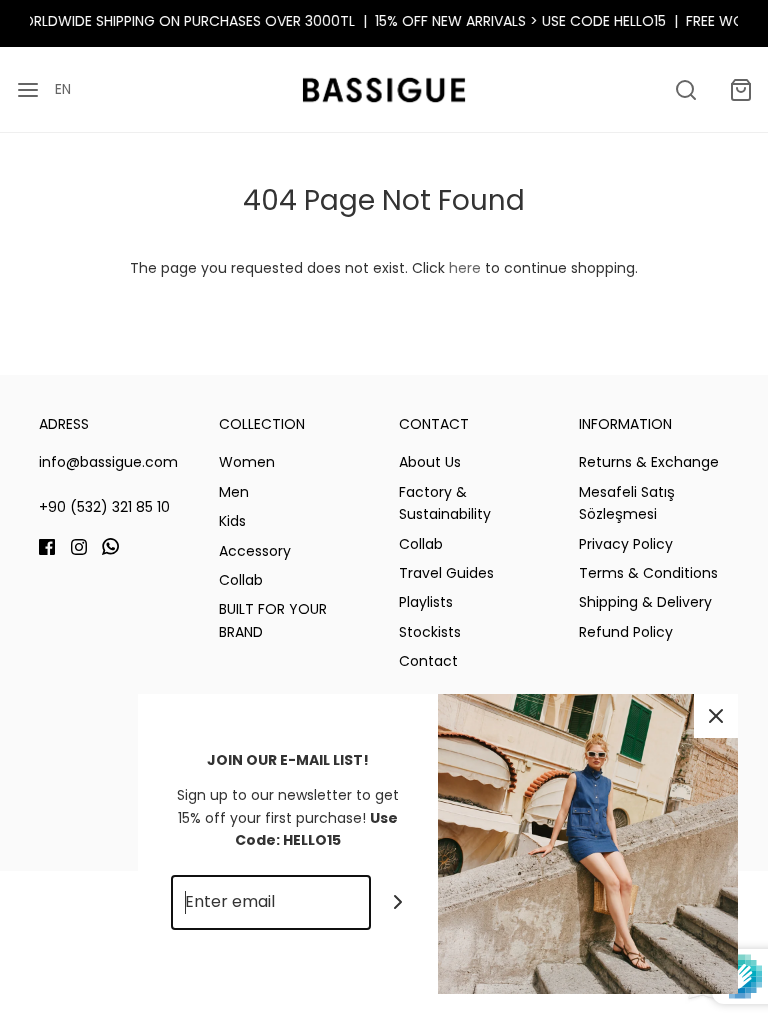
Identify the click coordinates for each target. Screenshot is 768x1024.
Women (247, 462)
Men (234, 492)
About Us (430, 462)
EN (63, 89)
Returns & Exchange (649, 462)
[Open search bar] (685, 89)
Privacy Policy (626, 544)
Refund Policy (626, 632)
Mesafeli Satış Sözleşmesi (627, 503)
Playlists (426, 602)
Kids (232, 521)
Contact (428, 661)
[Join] (398, 902)
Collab (241, 580)
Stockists (430, 632)
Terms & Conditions (648, 573)
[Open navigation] (27, 89)
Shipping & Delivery (645, 602)
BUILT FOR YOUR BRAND (273, 620)
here (465, 268)
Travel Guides (446, 573)
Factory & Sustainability (445, 503)
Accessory (255, 551)
